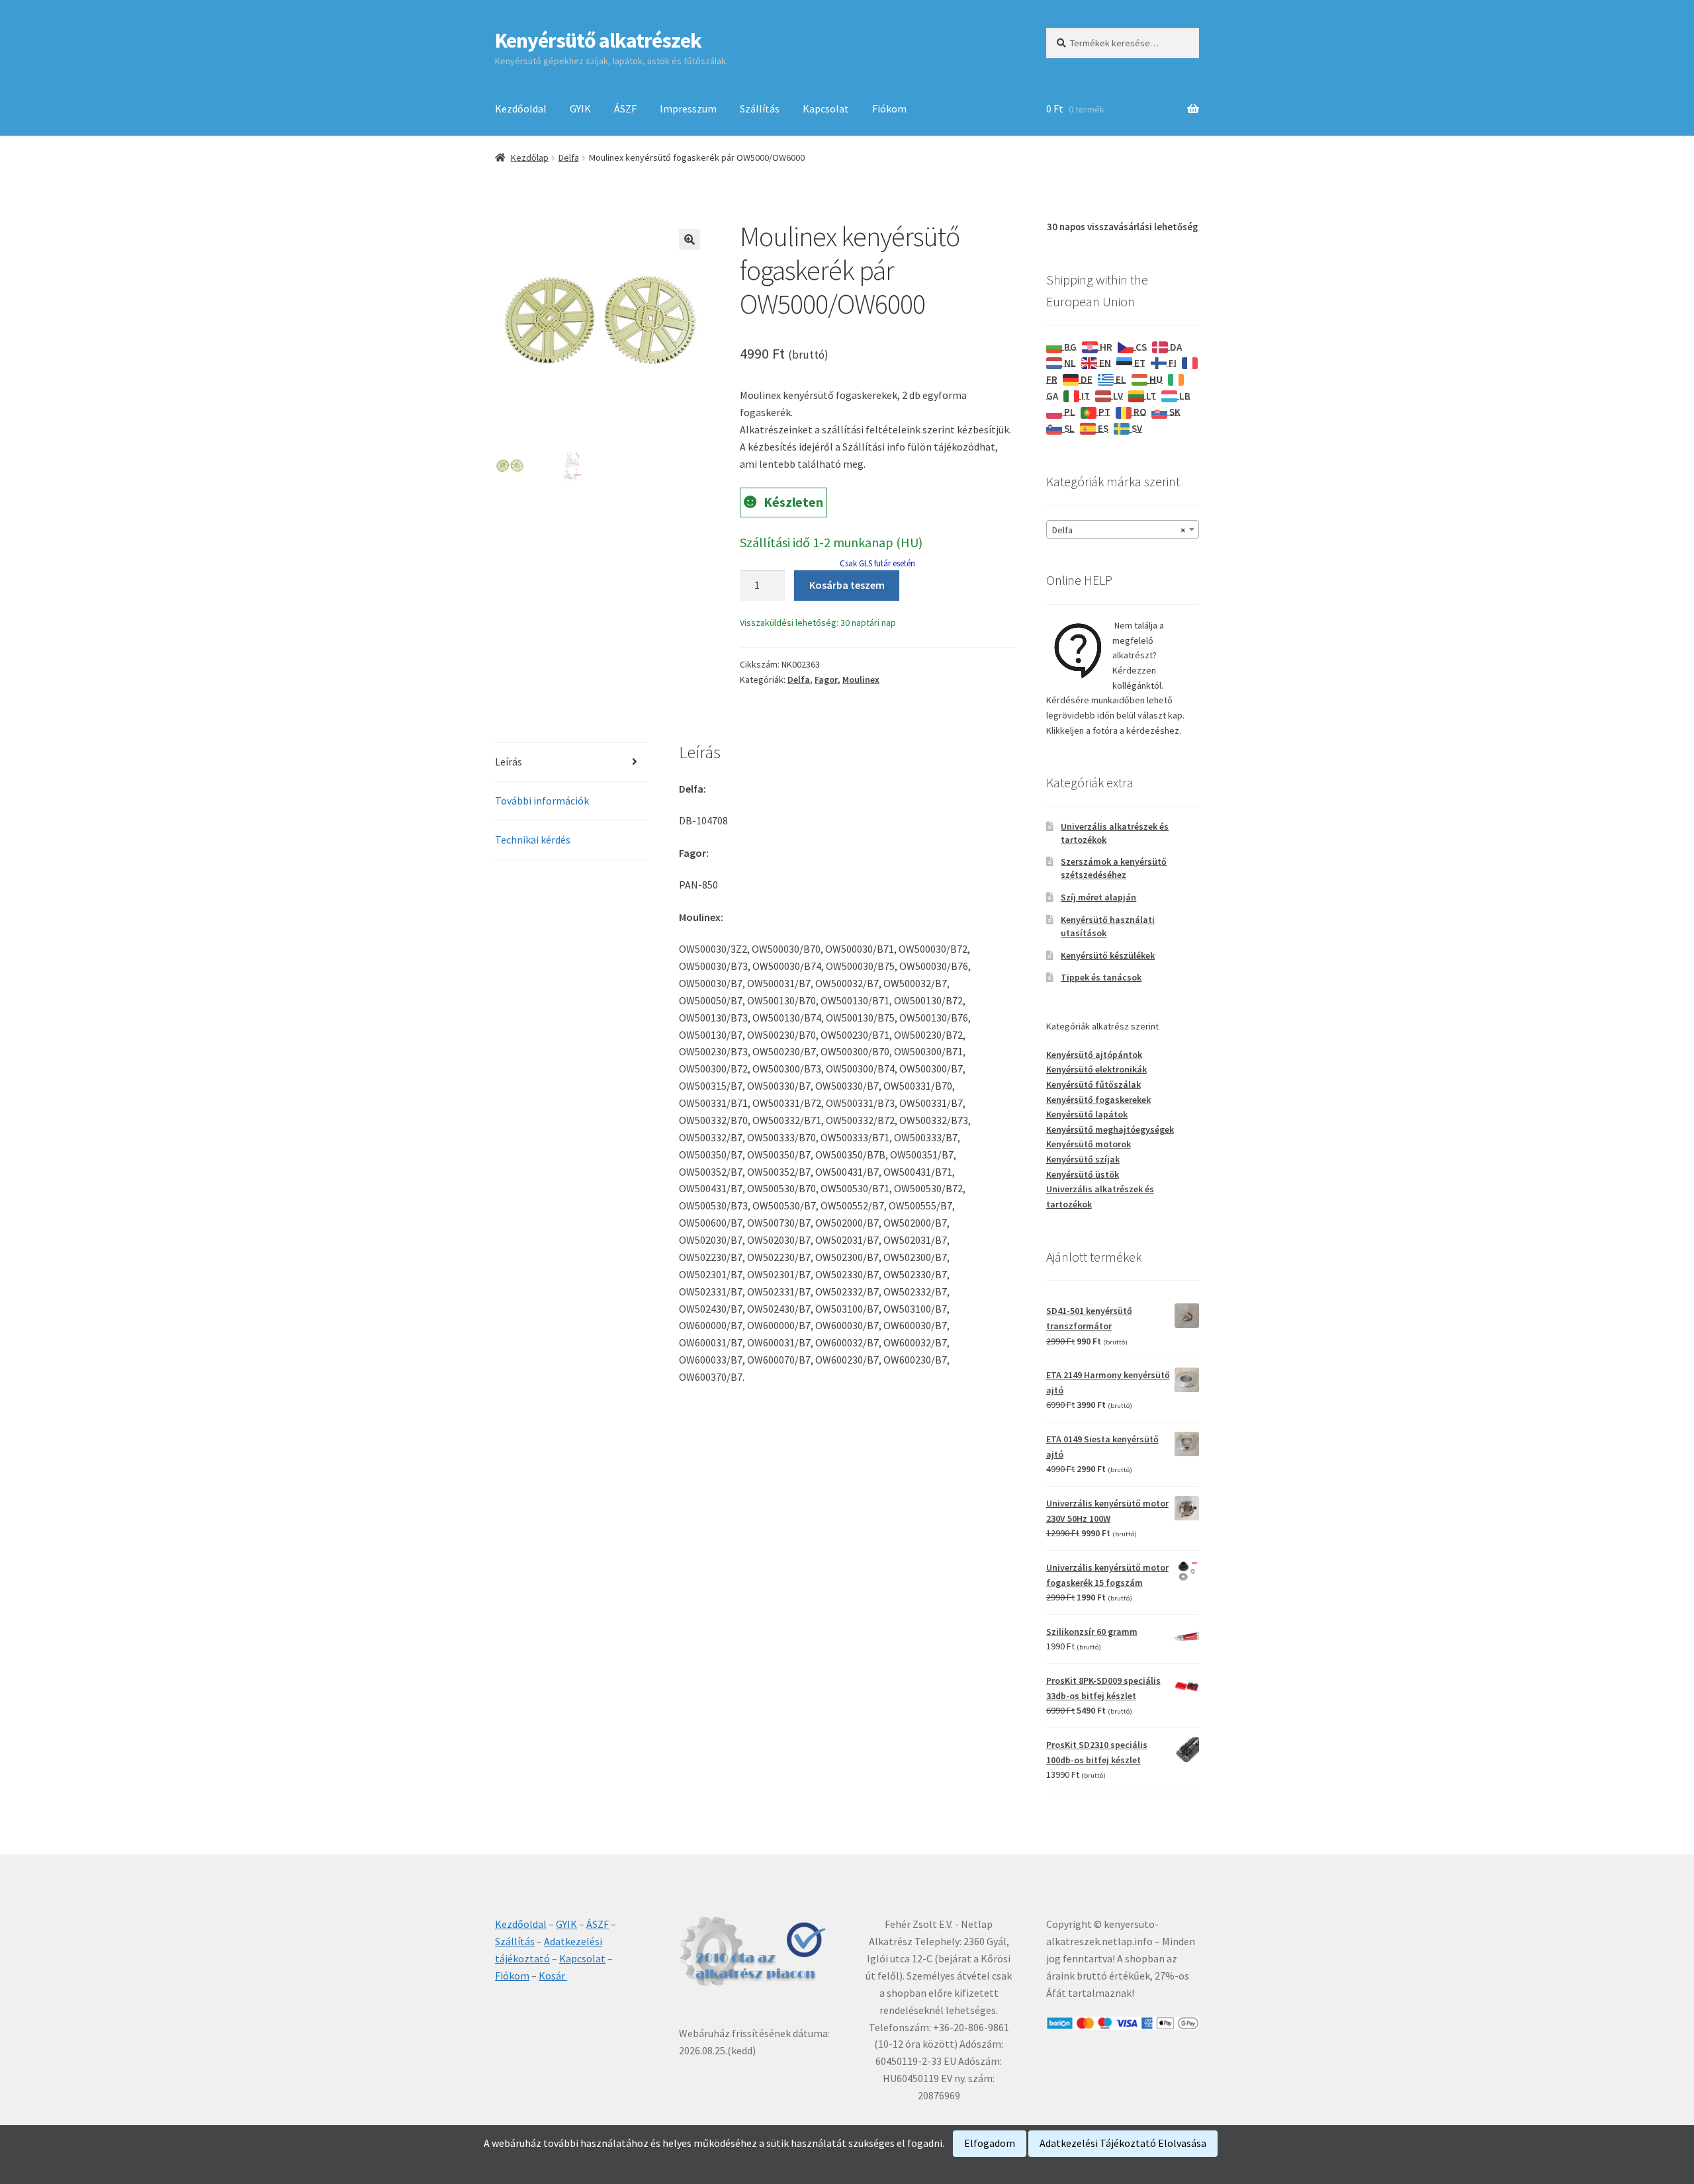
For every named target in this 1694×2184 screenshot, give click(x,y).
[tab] (571, 763)
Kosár (553, 1976)
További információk (542, 801)
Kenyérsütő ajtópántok (1094, 1055)
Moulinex (861, 679)
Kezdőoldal (521, 109)
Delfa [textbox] (1119, 530)
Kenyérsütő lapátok (1087, 1114)
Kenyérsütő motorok (1089, 1144)
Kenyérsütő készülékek (1108, 955)
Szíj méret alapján (1098, 897)
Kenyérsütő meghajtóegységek (1110, 1129)
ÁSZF (625, 109)
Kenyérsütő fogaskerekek (1098, 1100)
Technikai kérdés (533, 840)
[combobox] (1123, 529)
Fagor (826, 679)
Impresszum (688, 109)
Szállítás (760, 109)
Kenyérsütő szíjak (1083, 1159)
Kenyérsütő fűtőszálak (1093, 1084)
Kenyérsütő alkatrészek (598, 40)
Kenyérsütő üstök (1083, 1174)
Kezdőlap (530, 157)
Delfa (569, 157)
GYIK (580, 109)
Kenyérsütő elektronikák (1096, 1069)
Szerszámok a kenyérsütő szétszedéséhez (1114, 868)
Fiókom (889, 109)
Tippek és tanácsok (1101, 977)
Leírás (509, 762)
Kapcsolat (826, 109)
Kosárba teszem (847, 585)
